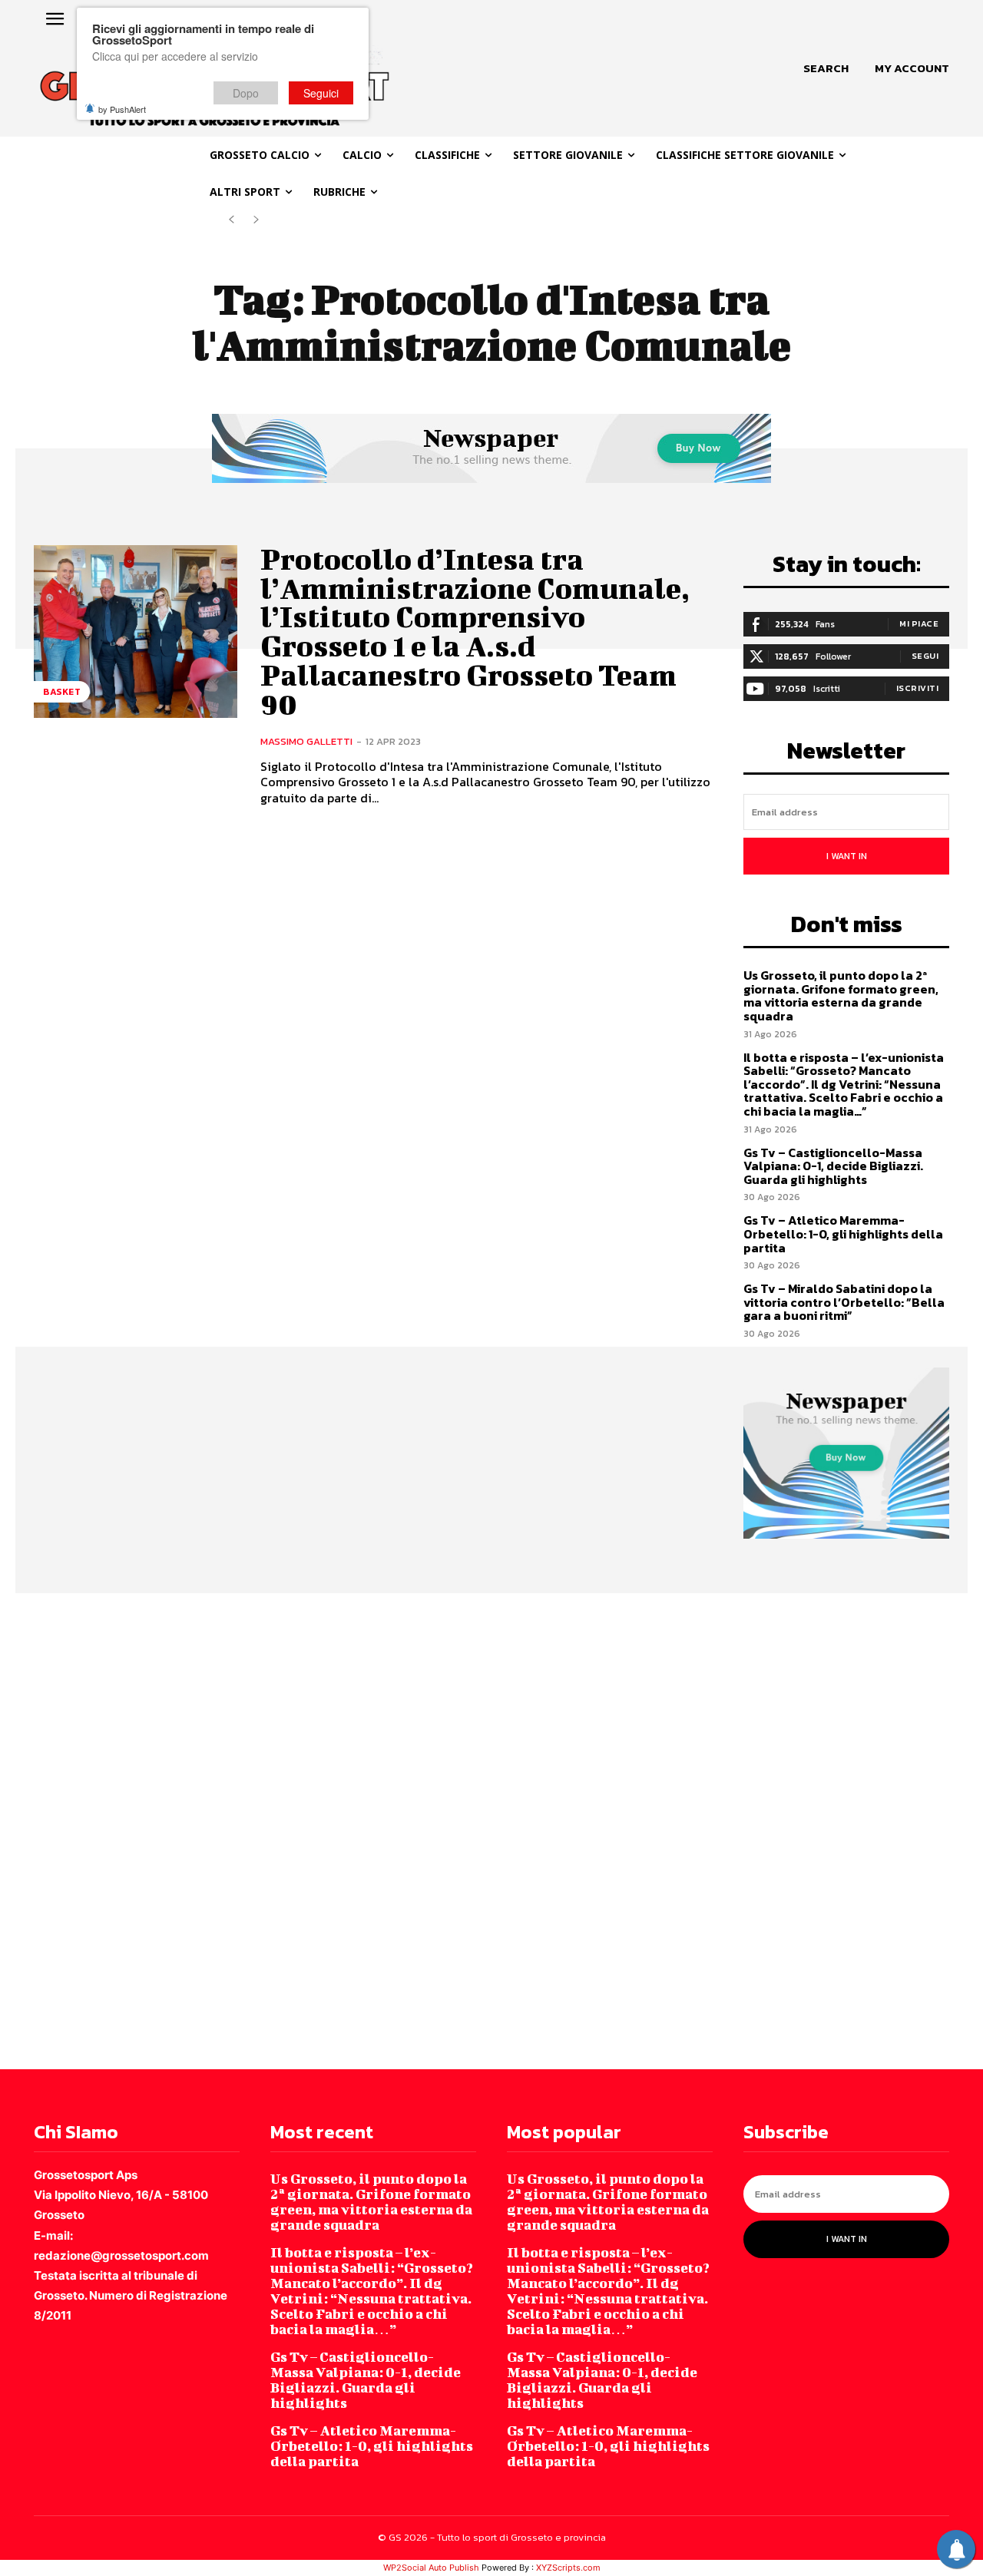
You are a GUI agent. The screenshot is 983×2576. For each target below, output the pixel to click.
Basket (62, 692)
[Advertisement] (461, 1830)
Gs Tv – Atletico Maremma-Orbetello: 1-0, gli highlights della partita (843, 1233)
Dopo (246, 93)
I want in (847, 856)
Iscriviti (918, 688)
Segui (925, 656)
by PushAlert (122, 109)
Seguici (321, 93)
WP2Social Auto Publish (431, 2568)
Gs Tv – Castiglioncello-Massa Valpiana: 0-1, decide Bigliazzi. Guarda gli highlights (833, 1166)
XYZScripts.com (568, 2568)
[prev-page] (232, 220)
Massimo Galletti (306, 741)
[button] (826, 68)
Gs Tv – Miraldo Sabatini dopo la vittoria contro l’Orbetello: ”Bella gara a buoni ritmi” (844, 1302)
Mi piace (919, 623)
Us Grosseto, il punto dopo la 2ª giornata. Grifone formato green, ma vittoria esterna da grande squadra (841, 995)
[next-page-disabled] (256, 220)
